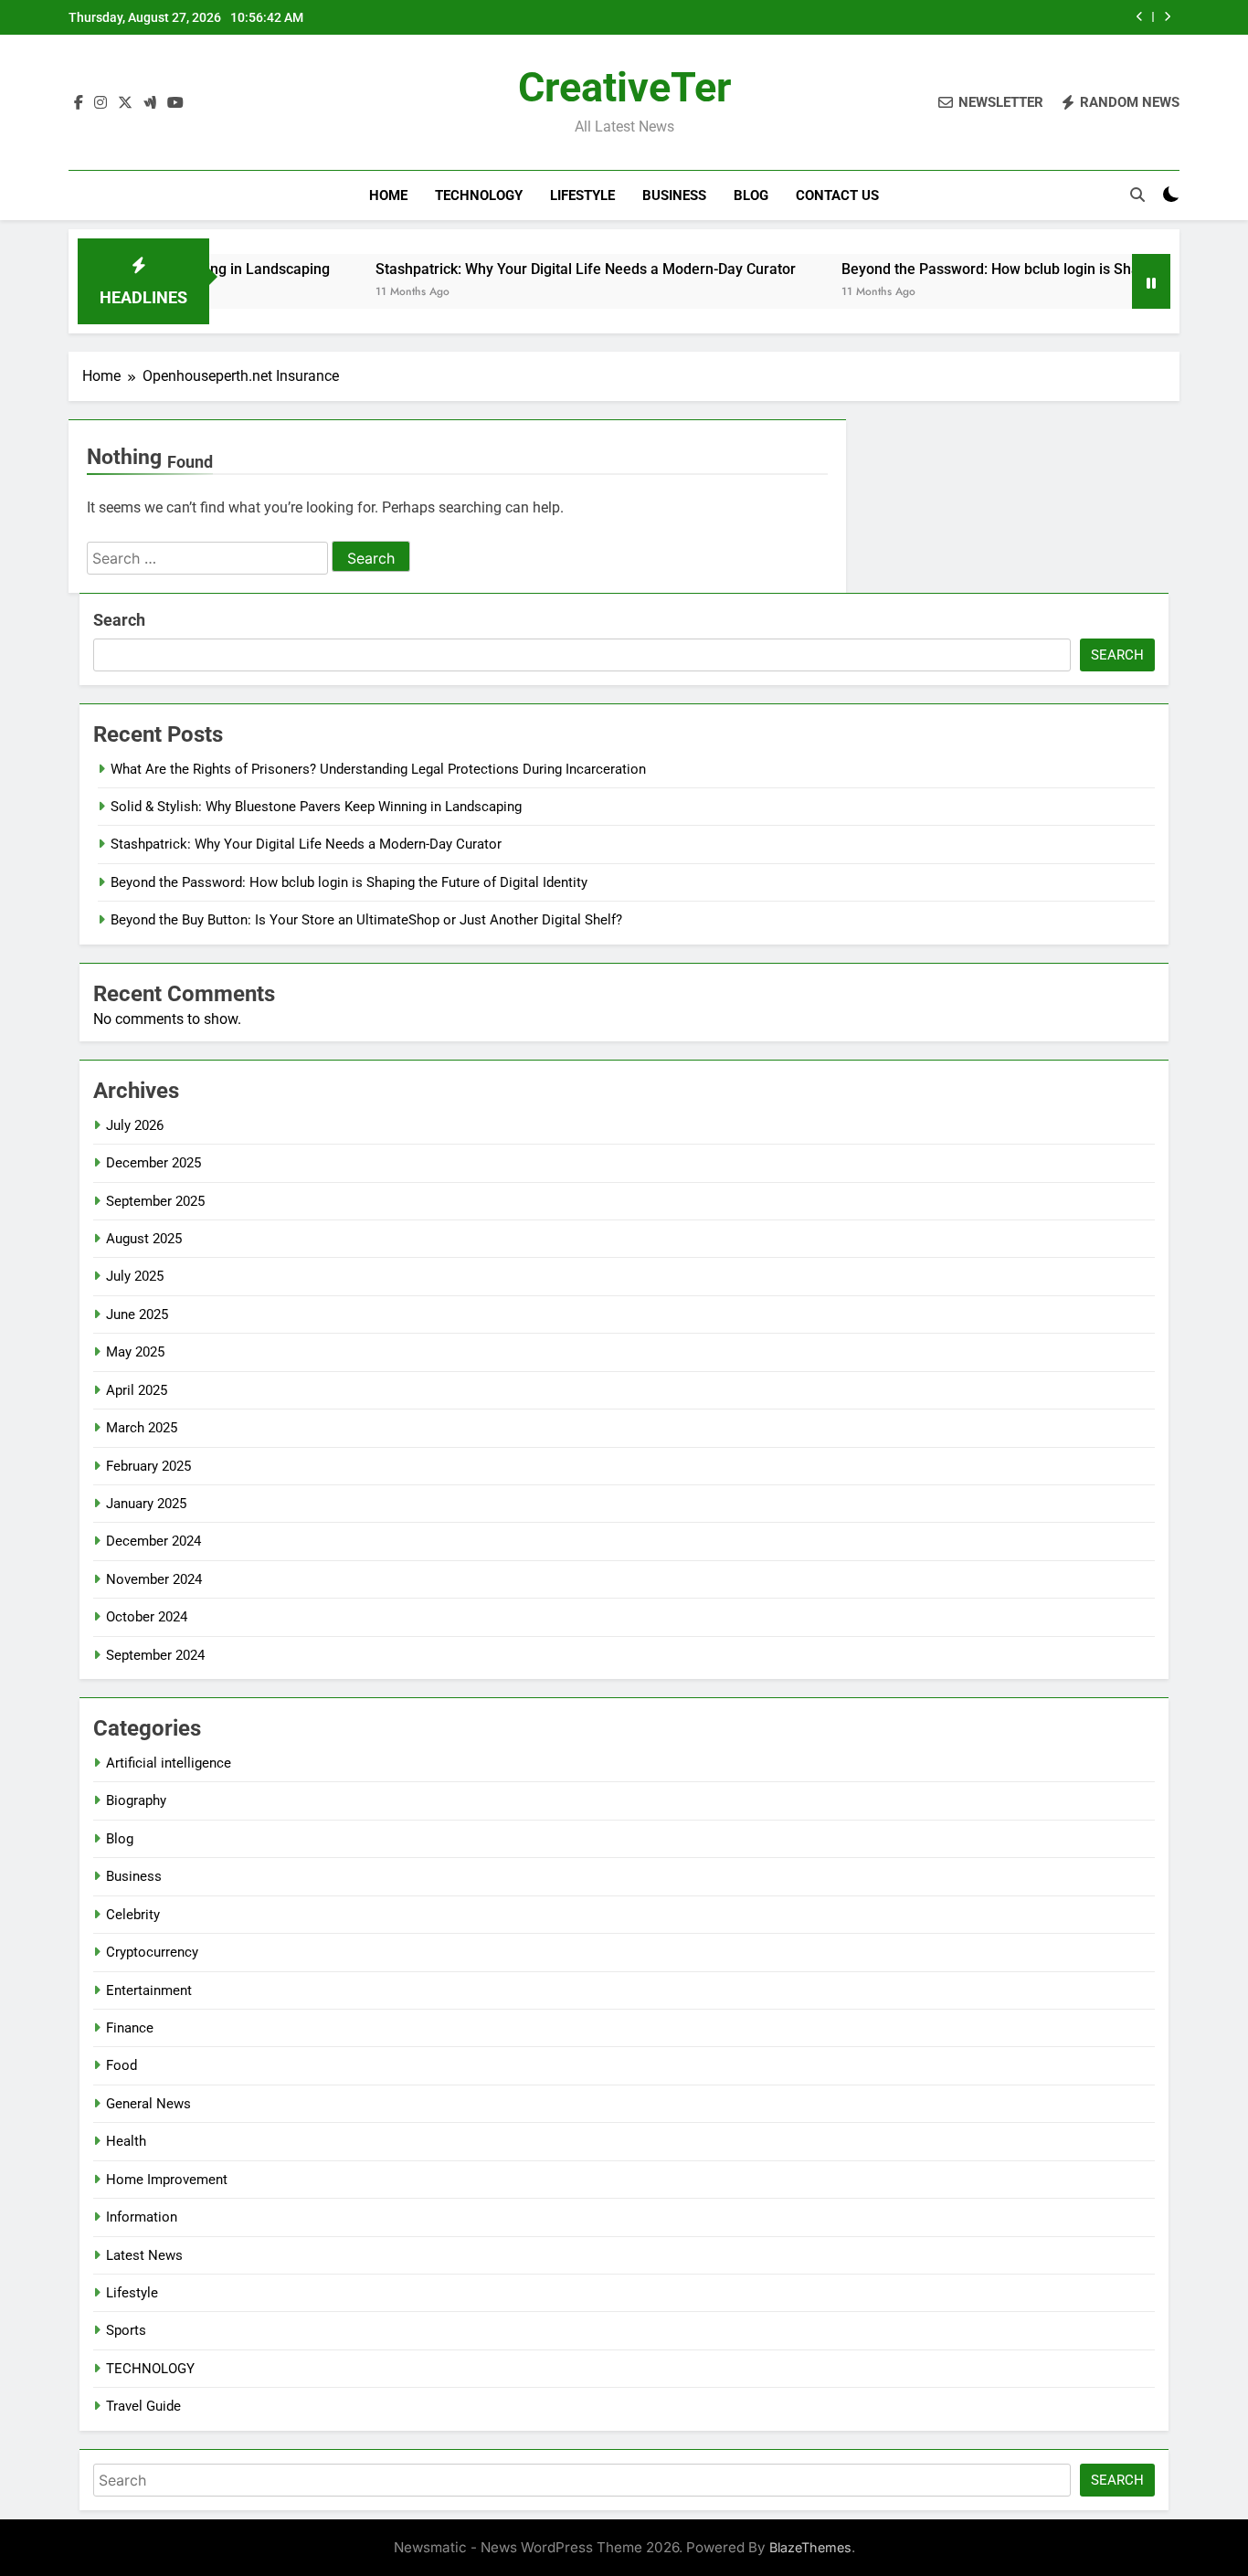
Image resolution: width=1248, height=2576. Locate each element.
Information (142, 2217)
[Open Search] (1137, 195)
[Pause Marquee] (1151, 281)
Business (674, 195)
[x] (125, 103)
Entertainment (149, 1990)
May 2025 (135, 1352)
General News (148, 2104)
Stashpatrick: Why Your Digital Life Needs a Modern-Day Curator (514, 269)
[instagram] (100, 103)
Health (126, 2141)
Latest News (144, 2255)
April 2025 (137, 1390)
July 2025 (135, 1276)
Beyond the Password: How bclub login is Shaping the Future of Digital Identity (883, 17)
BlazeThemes (810, 2547)
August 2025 (144, 1239)
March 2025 (142, 1428)
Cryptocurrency (152, 1952)
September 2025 (155, 1201)
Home (388, 195)
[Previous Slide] (1140, 17)
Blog (751, 195)
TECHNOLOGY (479, 195)
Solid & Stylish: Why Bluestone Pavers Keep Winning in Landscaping (316, 807)
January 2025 (146, 1504)
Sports (126, 2330)
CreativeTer (624, 87)
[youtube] (175, 103)
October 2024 (147, 1617)
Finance (130, 2028)
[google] (150, 103)
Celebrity (133, 1915)
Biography (136, 1800)
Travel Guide (143, 2406)
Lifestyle (582, 195)
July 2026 (135, 1125)
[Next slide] (1167, 17)
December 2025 (153, 1163)
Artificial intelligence (169, 1763)
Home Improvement (167, 2180)
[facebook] (79, 103)
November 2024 (154, 1579)
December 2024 (153, 1541)
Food (122, 2065)
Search (119, 620)
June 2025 (137, 1314)
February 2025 (148, 1466)
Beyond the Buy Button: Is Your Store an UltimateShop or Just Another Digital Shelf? (366, 920)
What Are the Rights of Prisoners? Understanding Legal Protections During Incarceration (378, 769)
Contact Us (837, 195)
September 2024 (155, 1655)
